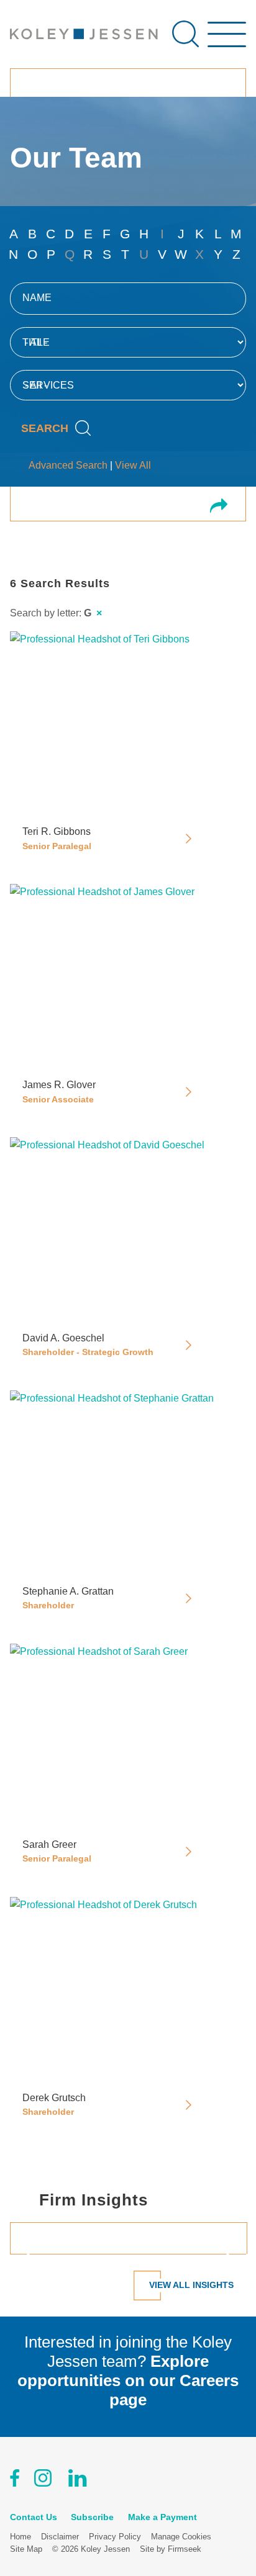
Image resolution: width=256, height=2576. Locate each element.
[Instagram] (44, 2480)
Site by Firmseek (171, 2549)
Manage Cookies (181, 2537)
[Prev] (34, 2254)
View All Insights (191, 2285)
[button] (219, 507)
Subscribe (92, 2517)
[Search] (185, 34)
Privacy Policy (115, 2537)
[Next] (222, 2254)
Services (48, 385)
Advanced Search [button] (68, 465)
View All (133, 465)
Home (21, 2537)
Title (36, 342)
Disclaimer (60, 2537)
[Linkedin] (77, 2480)
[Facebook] (15, 2480)
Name (37, 298)
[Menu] (227, 40)
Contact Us (34, 2517)
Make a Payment (162, 2517)
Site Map (26, 2549)
